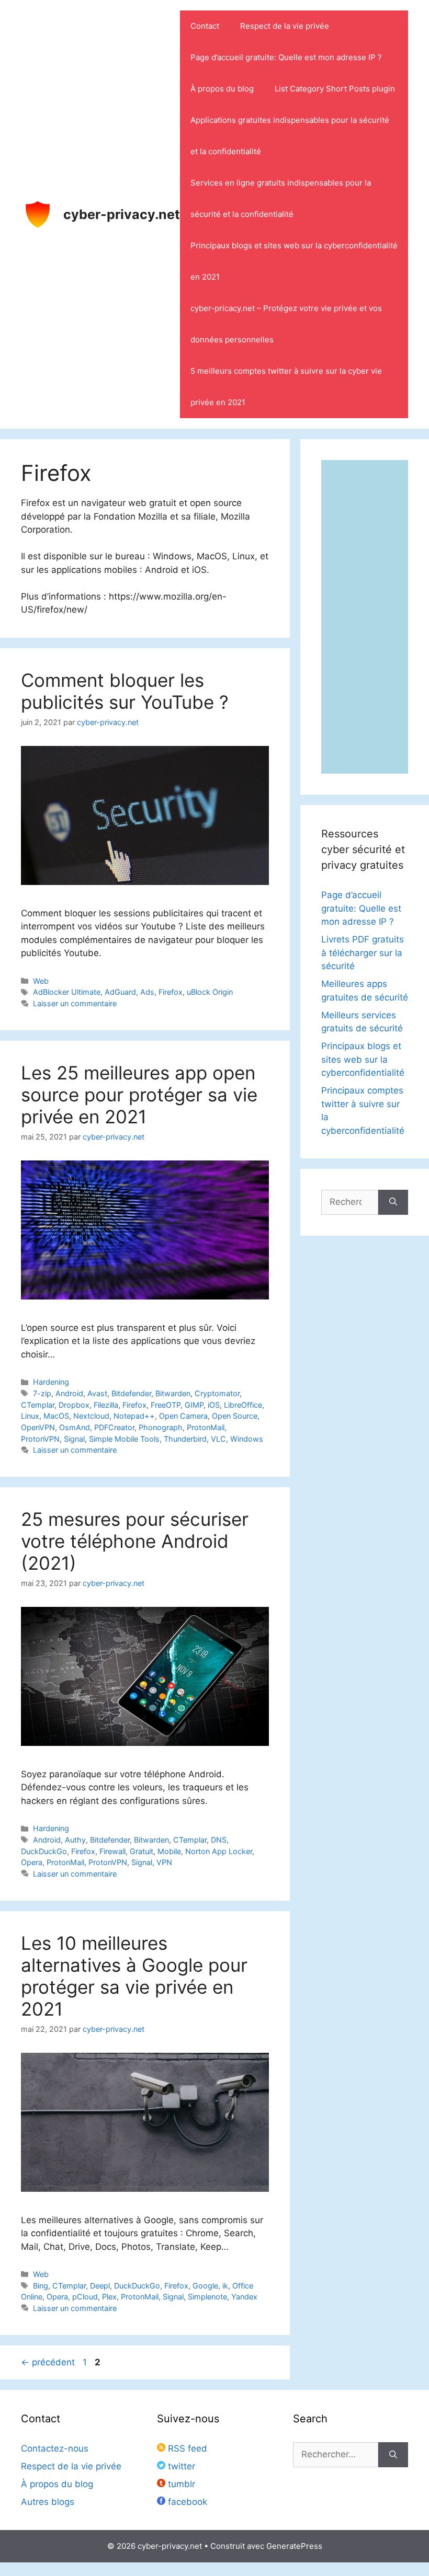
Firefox (171, 992)
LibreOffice (243, 1405)
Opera (32, 1862)
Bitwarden (173, 1393)
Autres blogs (48, 2502)
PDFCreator (114, 1427)
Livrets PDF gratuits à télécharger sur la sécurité (363, 953)
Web (41, 981)
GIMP (194, 1405)
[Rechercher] (393, 1202)
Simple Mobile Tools (124, 1439)
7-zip (42, 1393)
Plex (109, 2297)
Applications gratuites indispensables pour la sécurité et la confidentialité (290, 136)
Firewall (112, 1851)
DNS (219, 1840)
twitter (180, 2466)
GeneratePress (294, 2546)
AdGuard (120, 992)
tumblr (180, 2484)
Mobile (169, 1851)
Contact (205, 26)
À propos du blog (222, 89)
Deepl (100, 2286)
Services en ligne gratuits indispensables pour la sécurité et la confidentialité (281, 198)
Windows (247, 1439)
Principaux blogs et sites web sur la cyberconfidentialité (363, 1059)
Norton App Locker (219, 1851)
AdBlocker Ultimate (67, 992)
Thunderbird (185, 1439)
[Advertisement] (365, 617)
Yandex (244, 2297)
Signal (74, 1439)
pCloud (85, 2297)
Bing (41, 2286)
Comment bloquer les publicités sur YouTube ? (125, 691)
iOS (214, 1405)
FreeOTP (166, 1405)
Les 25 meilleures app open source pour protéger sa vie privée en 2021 (139, 1095)
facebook (186, 2502)
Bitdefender (131, 1393)
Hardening (51, 1382)
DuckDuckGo (44, 1851)
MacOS (56, 1416)
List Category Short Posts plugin (335, 89)
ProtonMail (206, 1427)
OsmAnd (75, 1427)
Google (205, 2286)
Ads (147, 992)
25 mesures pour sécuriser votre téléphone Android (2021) (135, 1541)
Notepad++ (134, 1416)
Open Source (235, 1416)
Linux (30, 1416)
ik (225, 2286)
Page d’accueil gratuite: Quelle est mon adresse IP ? (286, 57)
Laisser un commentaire (75, 1003)
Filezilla (106, 1405)
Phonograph (161, 1427)
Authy (75, 1840)
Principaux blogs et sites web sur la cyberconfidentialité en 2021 (294, 261)
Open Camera (183, 1416)
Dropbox (74, 1405)
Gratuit (142, 1851)
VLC (218, 1439)
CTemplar (38, 1405)
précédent (48, 2362)
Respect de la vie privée (285, 26)
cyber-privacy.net (122, 214)
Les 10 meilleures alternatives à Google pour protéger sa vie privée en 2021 (134, 1976)
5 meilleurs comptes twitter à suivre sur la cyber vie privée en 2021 (286, 387)
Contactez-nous (55, 2448)
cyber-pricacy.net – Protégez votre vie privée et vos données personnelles (286, 324)
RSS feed (186, 2448)
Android (69, 1393)
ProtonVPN (40, 1439)
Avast (97, 1393)
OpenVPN (38, 1427)
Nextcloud (91, 1416)
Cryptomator (217, 1393)
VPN (164, 1862)
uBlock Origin (210, 992)
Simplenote (207, 2297)
